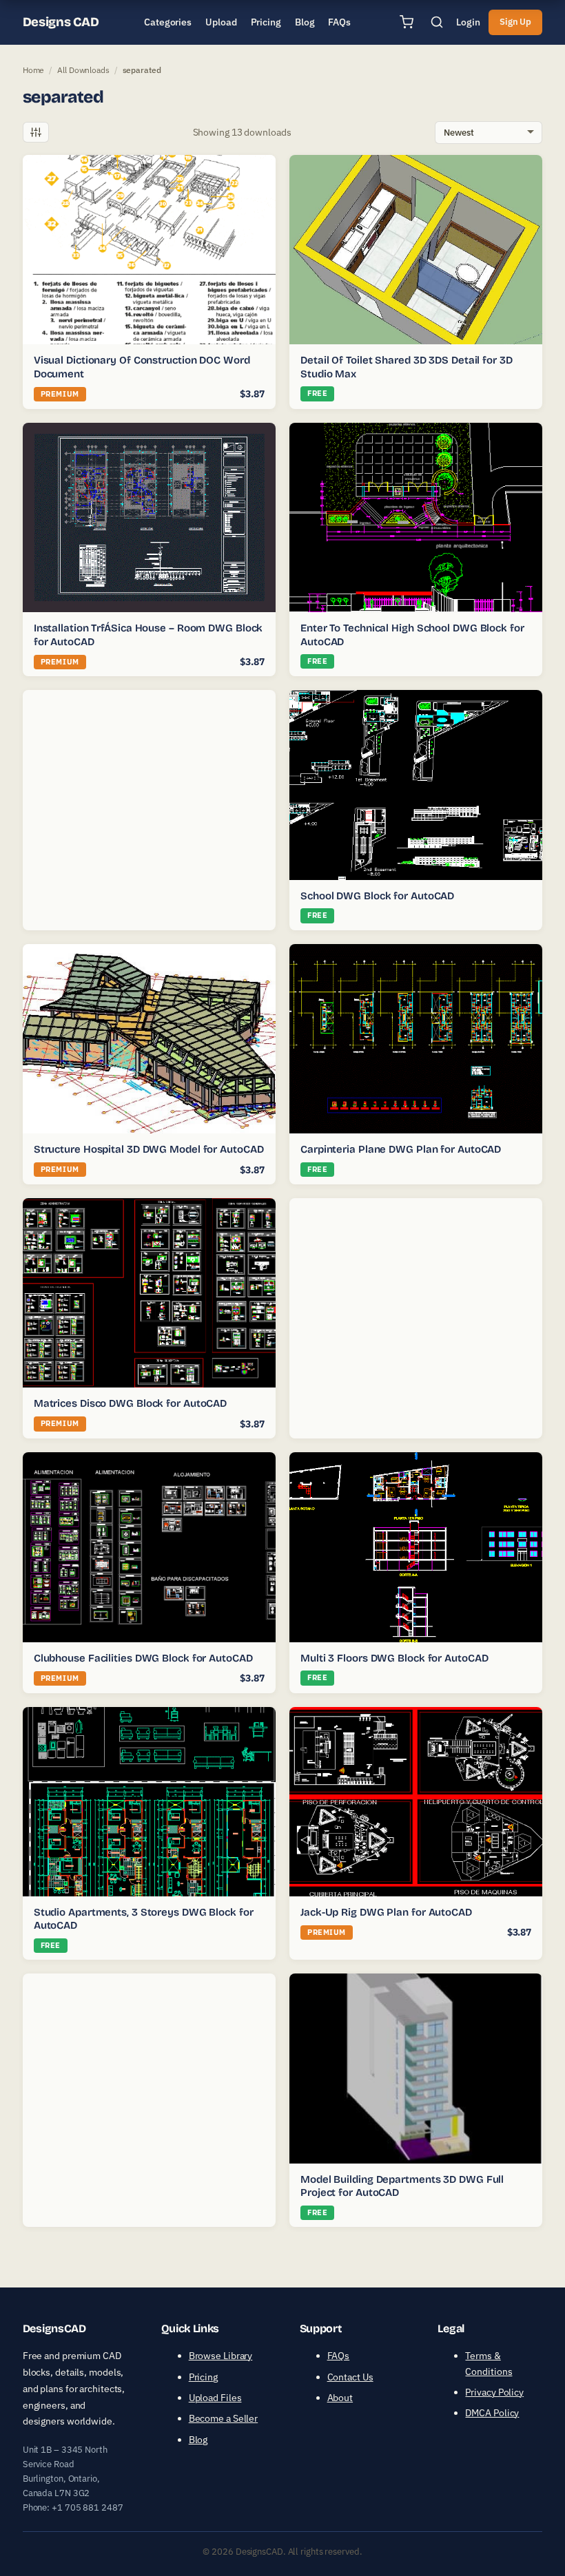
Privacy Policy (494, 2392)
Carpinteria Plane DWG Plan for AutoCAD (401, 1149)
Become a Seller (224, 2418)
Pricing (203, 2377)
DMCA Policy (492, 2413)
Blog (198, 2440)
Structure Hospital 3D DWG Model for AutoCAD (149, 1149)
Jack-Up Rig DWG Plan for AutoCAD (386, 1912)
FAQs (339, 2356)
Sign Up (515, 22)
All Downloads (83, 70)
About (340, 2398)
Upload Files (215, 2398)
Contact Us (350, 2377)
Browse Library (221, 2356)
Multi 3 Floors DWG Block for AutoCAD (394, 1658)
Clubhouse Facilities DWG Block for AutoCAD (143, 1658)
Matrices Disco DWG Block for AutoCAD (130, 1403)
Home (34, 70)
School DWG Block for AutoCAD (377, 896)
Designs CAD (61, 22)
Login (468, 22)
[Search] (437, 22)
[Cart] (407, 22)
